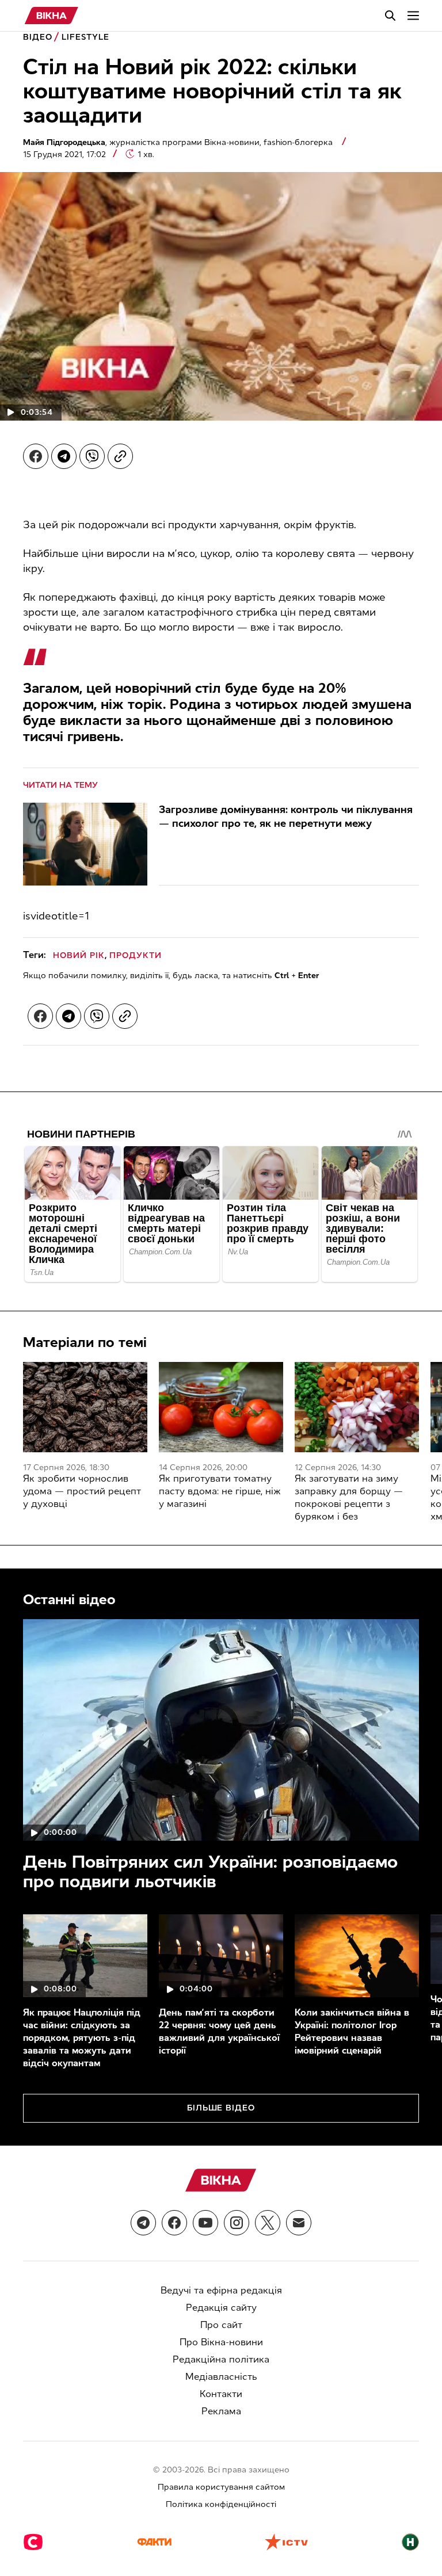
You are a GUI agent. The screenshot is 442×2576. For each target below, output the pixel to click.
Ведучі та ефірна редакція (221, 2290)
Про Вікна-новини (221, 2342)
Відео (38, 37)
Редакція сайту (221, 2308)
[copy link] (120, 456)
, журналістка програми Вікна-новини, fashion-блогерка (179, 142)
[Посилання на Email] (299, 2223)
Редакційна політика (221, 2359)
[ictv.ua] (286, 2543)
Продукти (136, 955)
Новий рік (79, 955)
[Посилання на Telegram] (143, 2223)
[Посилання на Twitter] (268, 2223)
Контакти (221, 2394)
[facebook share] (36, 456)
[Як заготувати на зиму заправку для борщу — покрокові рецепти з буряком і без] (357, 1407)
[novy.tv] (410, 2543)
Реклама (221, 2411)
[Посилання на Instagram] (237, 2223)
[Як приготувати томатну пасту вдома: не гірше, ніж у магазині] (221, 1407)
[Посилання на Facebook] (174, 2223)
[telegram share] (64, 456)
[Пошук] (390, 16)
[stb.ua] (33, 2543)
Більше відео (221, 2108)
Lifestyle (85, 37)
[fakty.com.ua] (154, 2543)
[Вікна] (52, 16)
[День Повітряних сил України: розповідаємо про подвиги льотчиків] (221, 1730)
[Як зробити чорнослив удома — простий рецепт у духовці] (85, 1407)
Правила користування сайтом (221, 2487)
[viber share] (92, 456)
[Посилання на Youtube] (205, 2223)
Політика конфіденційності (221, 2504)
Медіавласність (221, 2377)
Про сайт (221, 2325)
